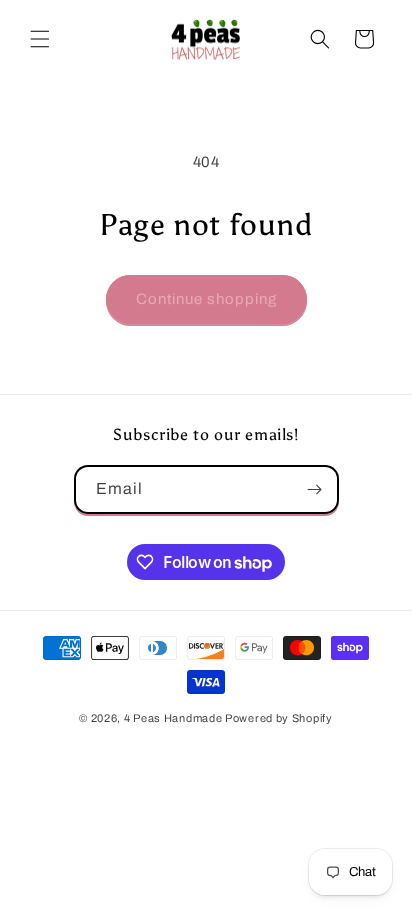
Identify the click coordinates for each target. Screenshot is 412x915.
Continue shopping (206, 299)
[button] (40, 39)
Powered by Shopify (279, 718)
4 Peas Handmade (173, 718)
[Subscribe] (315, 489)
